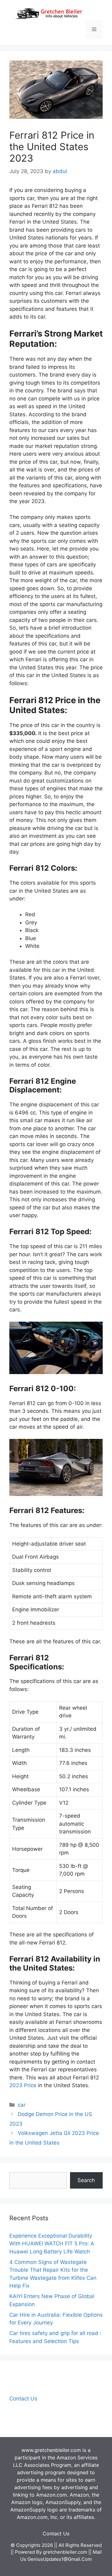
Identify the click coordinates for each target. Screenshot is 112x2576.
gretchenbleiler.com (65, 2552)
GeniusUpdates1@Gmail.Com (60, 2559)
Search (86, 2180)
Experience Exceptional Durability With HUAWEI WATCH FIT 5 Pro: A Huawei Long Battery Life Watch (52, 2244)
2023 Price (23, 2085)
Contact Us (23, 2399)
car (22, 2105)
